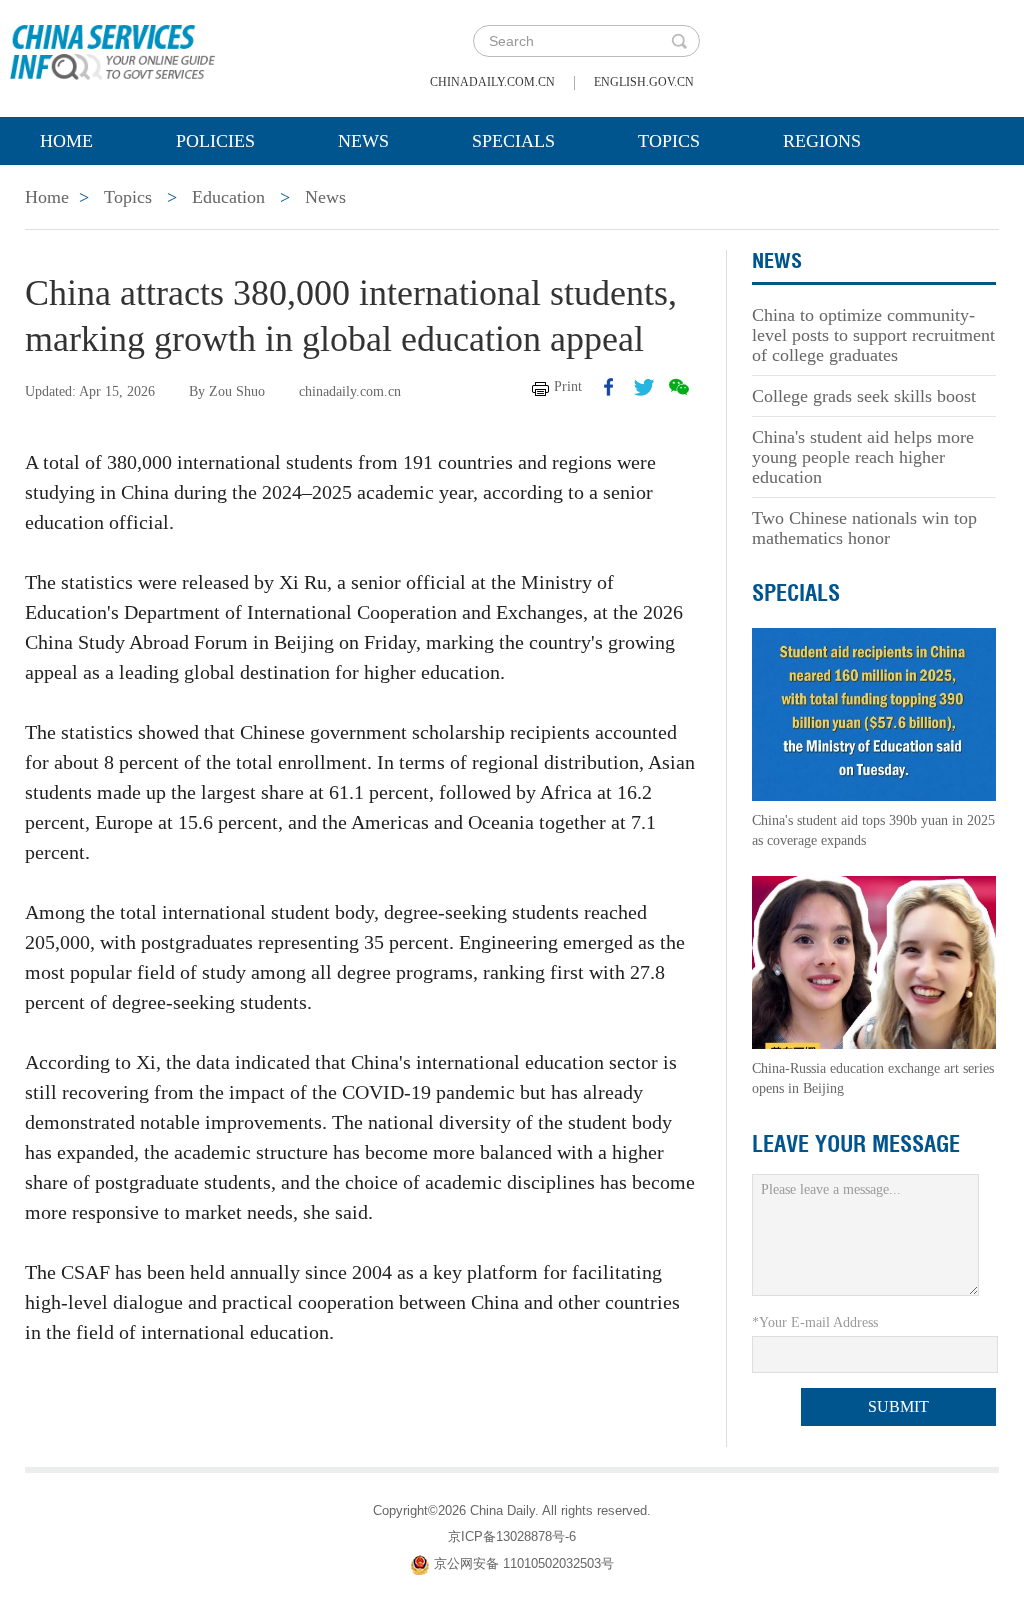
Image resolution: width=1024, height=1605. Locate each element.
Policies (215, 141)
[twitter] (644, 387)
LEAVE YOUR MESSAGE (856, 1144)
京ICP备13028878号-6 (512, 1536)
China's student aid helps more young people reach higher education (863, 457)
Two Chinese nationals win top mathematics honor (864, 528)
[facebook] (609, 387)
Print (568, 386)
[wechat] (679, 387)
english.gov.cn (644, 82)
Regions (822, 141)
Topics (669, 141)
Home (66, 141)
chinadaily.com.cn (492, 82)
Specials (513, 141)
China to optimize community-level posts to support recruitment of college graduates (873, 335)
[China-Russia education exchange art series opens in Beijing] (874, 961)
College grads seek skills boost (864, 396)
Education (228, 197)
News (363, 141)
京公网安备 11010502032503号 (524, 1563)
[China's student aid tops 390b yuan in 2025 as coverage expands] (874, 713)
